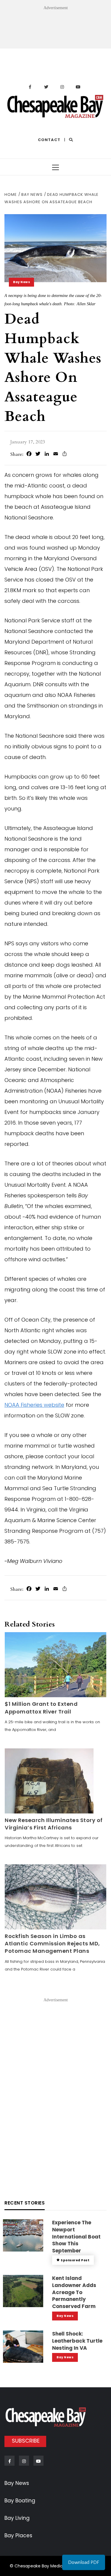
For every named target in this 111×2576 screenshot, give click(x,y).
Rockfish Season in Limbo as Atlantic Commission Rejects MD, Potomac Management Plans (52, 1943)
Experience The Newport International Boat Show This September (76, 2237)
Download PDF (84, 2562)
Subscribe (26, 2441)
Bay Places (18, 2535)
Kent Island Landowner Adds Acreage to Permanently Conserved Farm (74, 2292)
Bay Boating (20, 2501)
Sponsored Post (75, 2260)
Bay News (21, 282)
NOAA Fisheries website (34, 1405)
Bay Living (17, 2518)
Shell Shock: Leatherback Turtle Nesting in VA (77, 2341)
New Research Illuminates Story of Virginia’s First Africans (54, 1824)
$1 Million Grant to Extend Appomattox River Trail (41, 1708)
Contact (49, 140)
